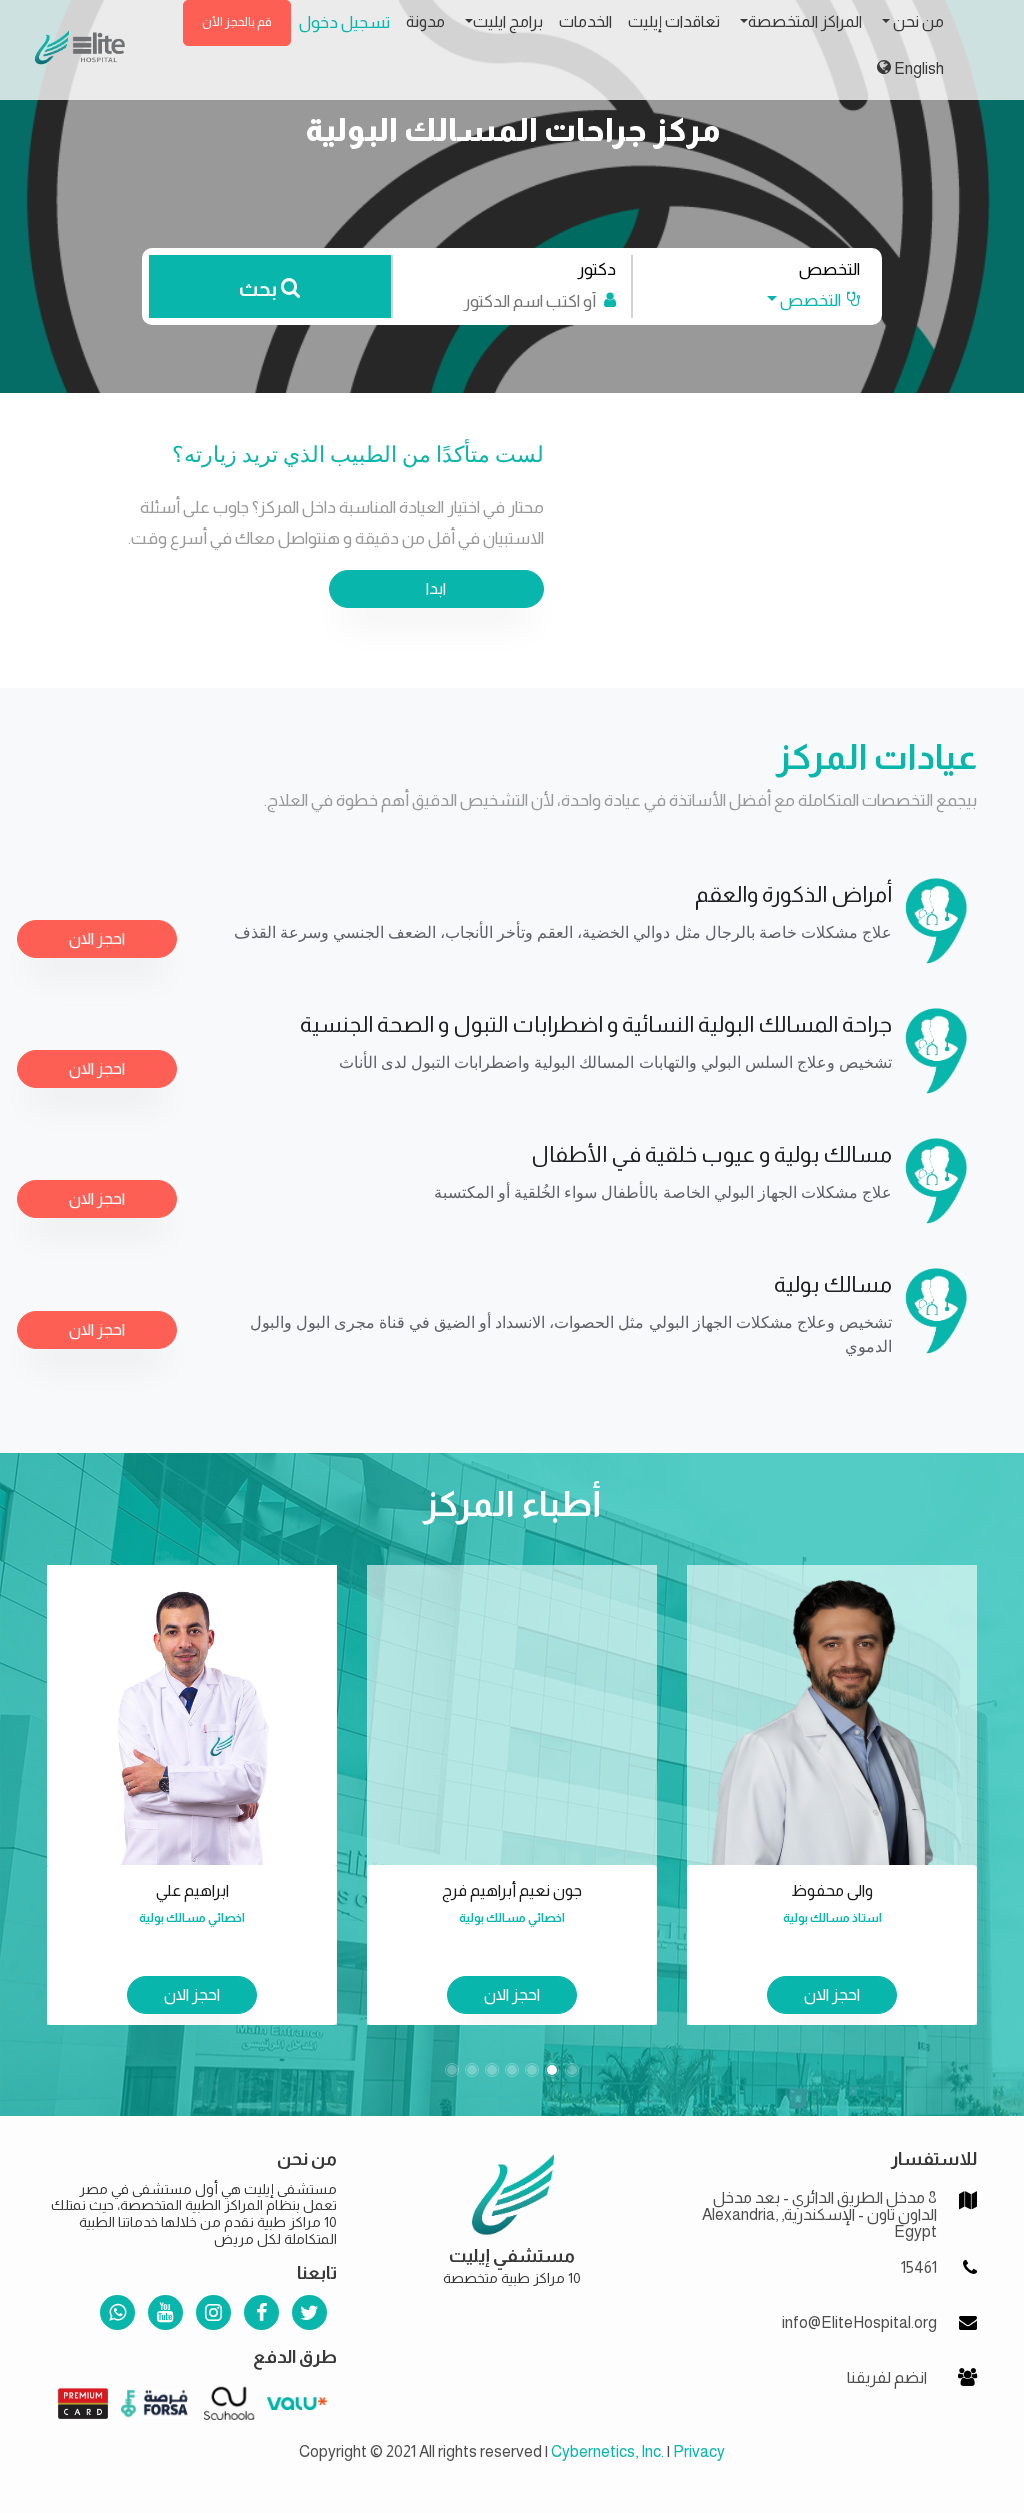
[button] (804, 300)
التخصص (829, 269)
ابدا (436, 588)
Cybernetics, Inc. (607, 2451)
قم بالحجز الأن (237, 22)
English (917, 68)
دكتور (596, 269)
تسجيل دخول (344, 22)
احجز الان (97, 938)
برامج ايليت (508, 21)
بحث (260, 289)
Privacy (699, 2451)
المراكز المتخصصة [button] (805, 21)
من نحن (917, 21)
